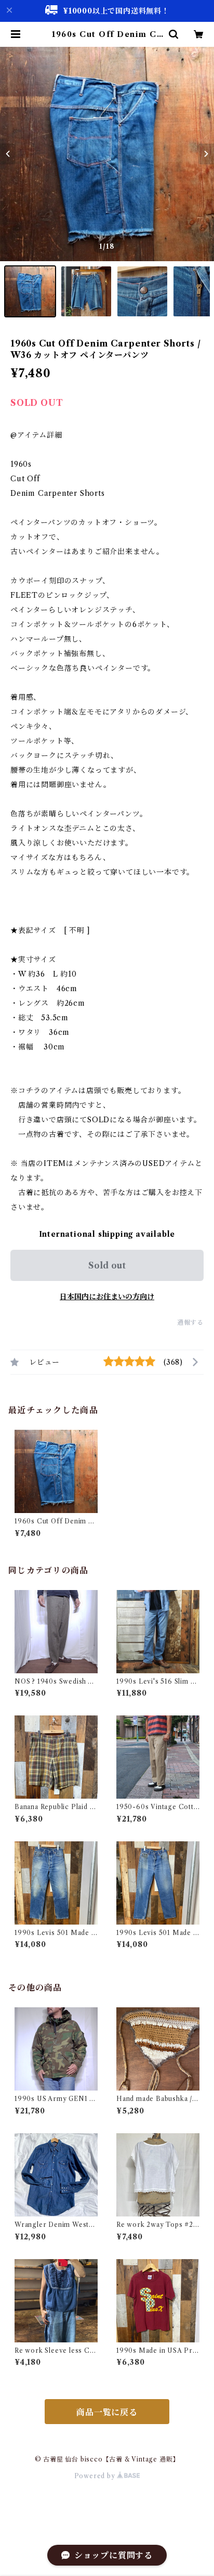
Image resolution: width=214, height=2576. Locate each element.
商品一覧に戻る (107, 2412)
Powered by (96, 2476)
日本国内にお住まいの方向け (107, 1297)
